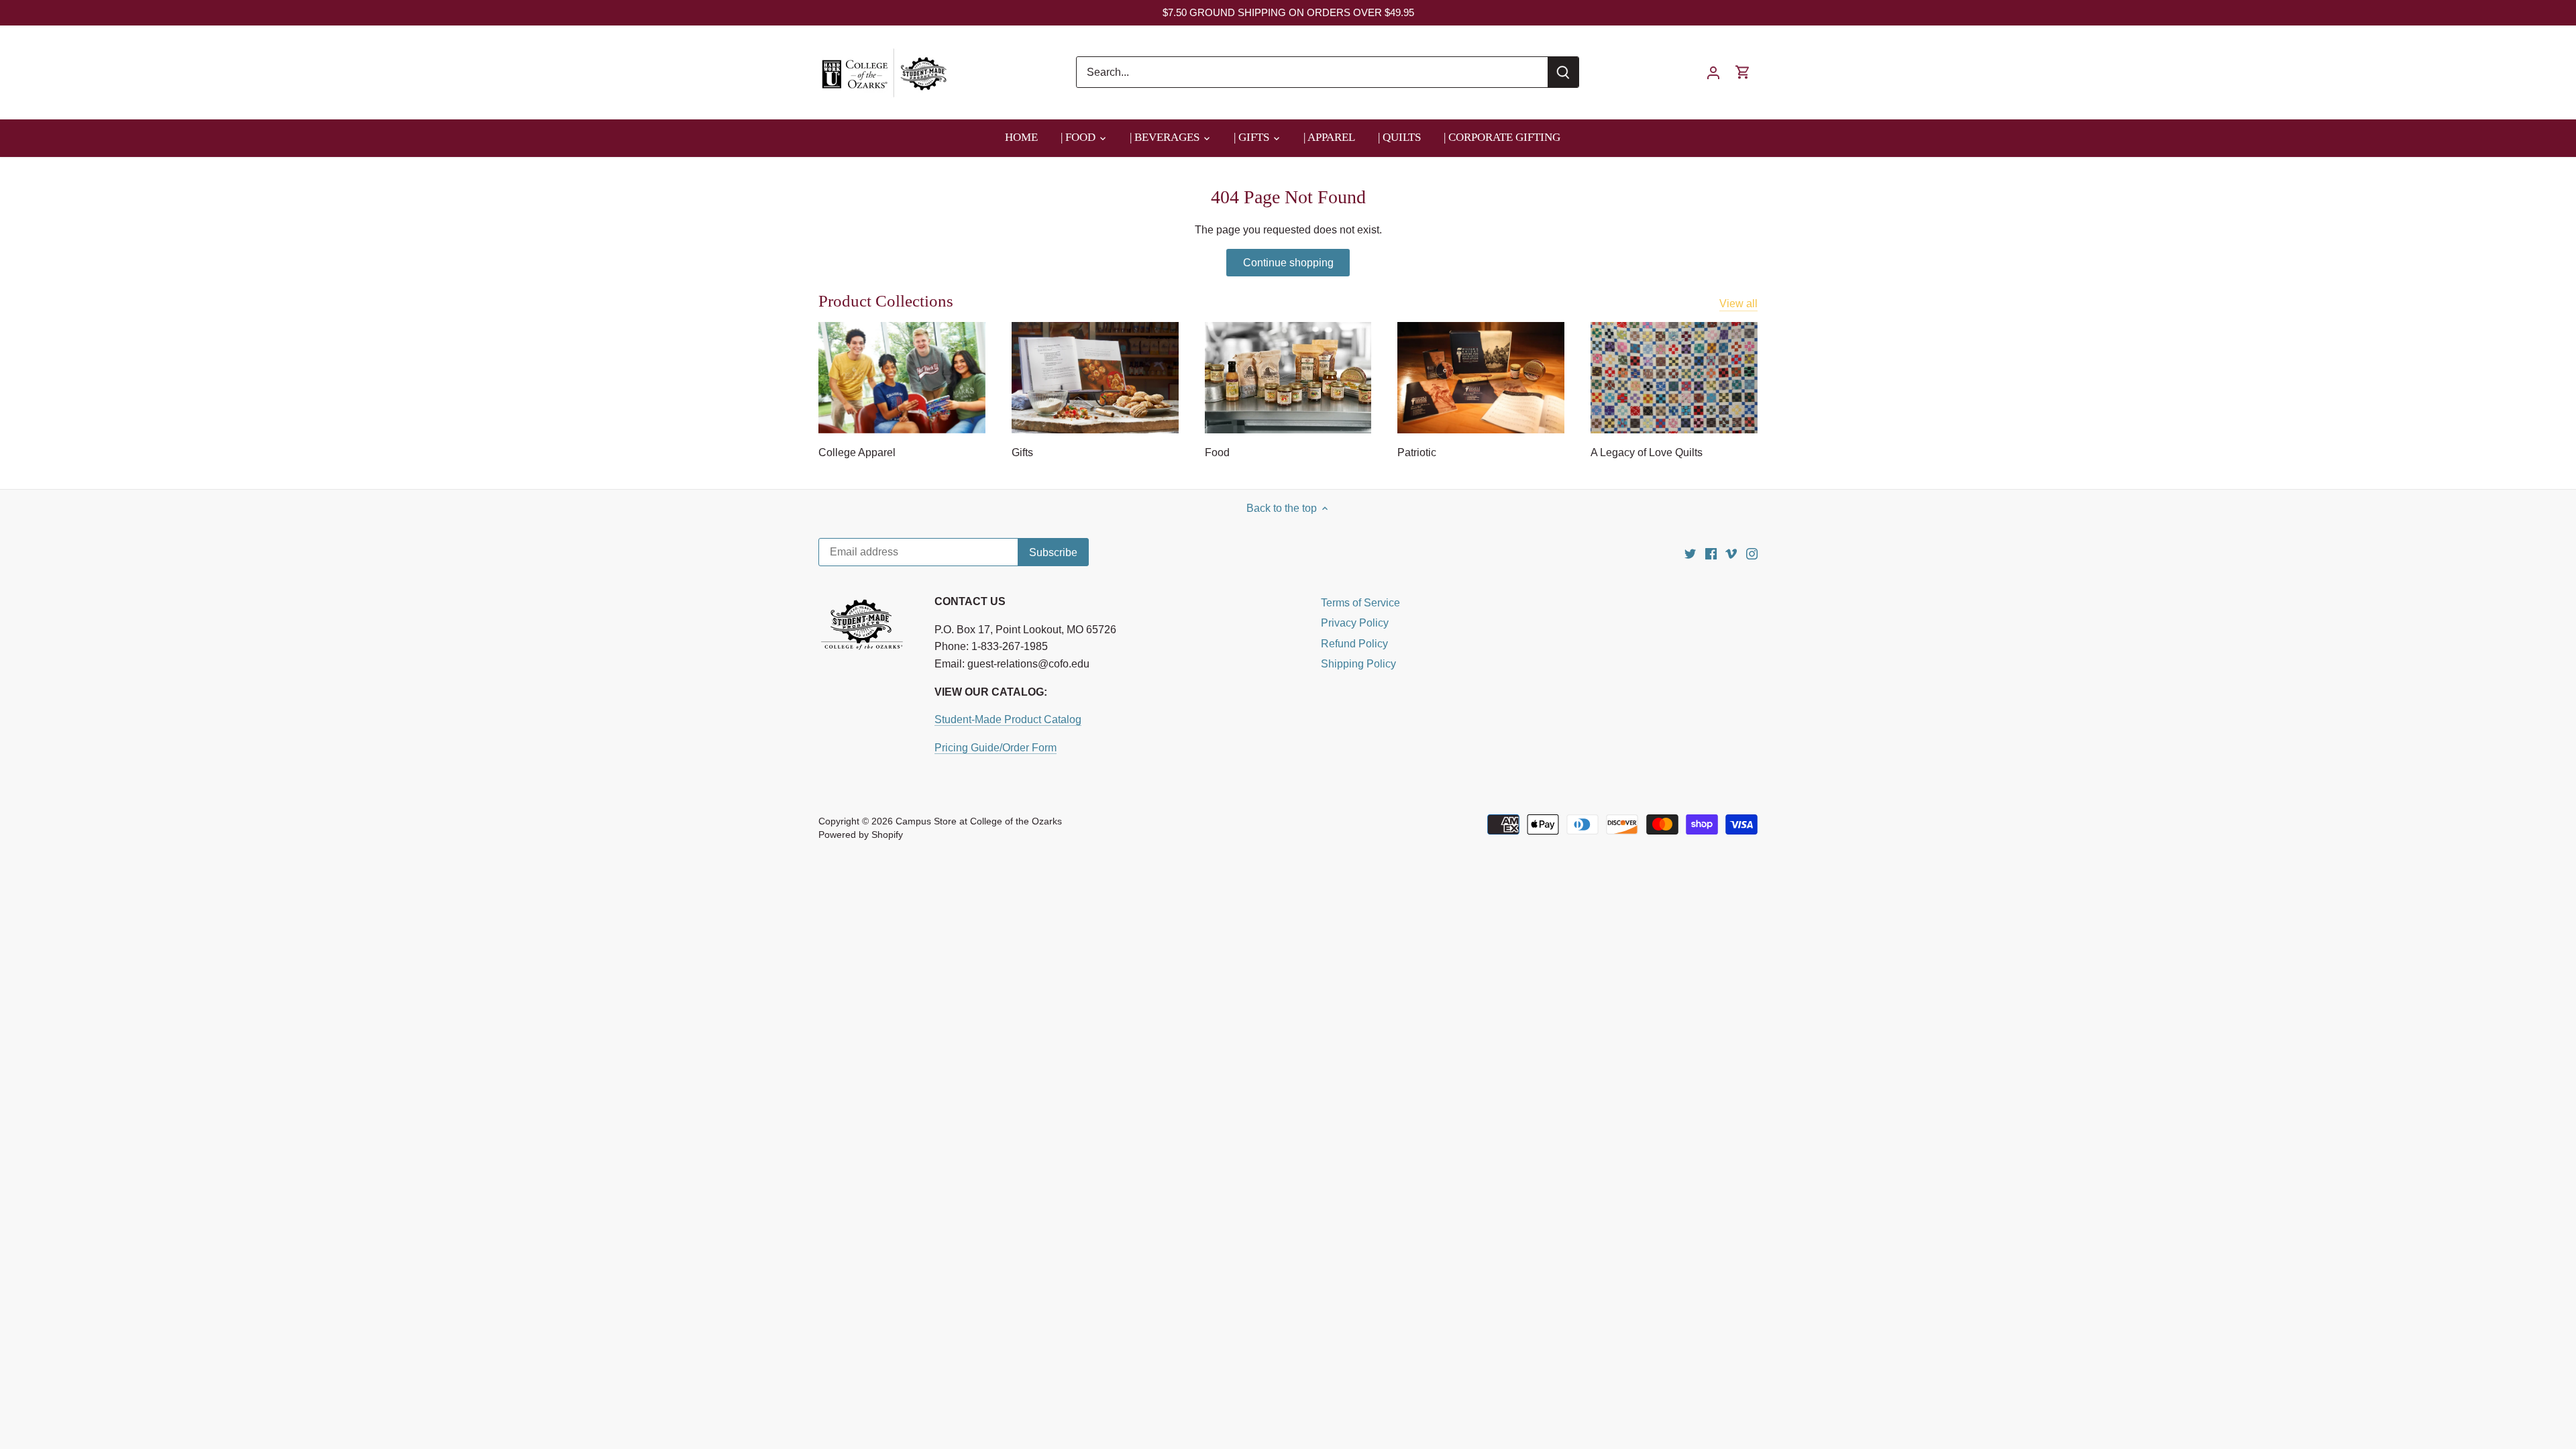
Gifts (1022, 452)
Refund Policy (1354, 644)
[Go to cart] (1743, 72)
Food (1217, 452)
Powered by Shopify (861, 835)
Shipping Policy (1358, 664)
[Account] (1713, 72)
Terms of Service (1360, 603)
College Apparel (857, 452)
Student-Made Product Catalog (1008, 719)
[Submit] (1563, 72)
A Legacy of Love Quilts (1647, 452)
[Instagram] (1752, 553)
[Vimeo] (1731, 553)
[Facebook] (1711, 553)
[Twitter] (1690, 553)
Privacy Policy (1355, 623)
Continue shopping (1288, 263)
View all (1738, 304)
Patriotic (1417, 452)
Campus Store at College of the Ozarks (979, 821)
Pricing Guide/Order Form (996, 748)
